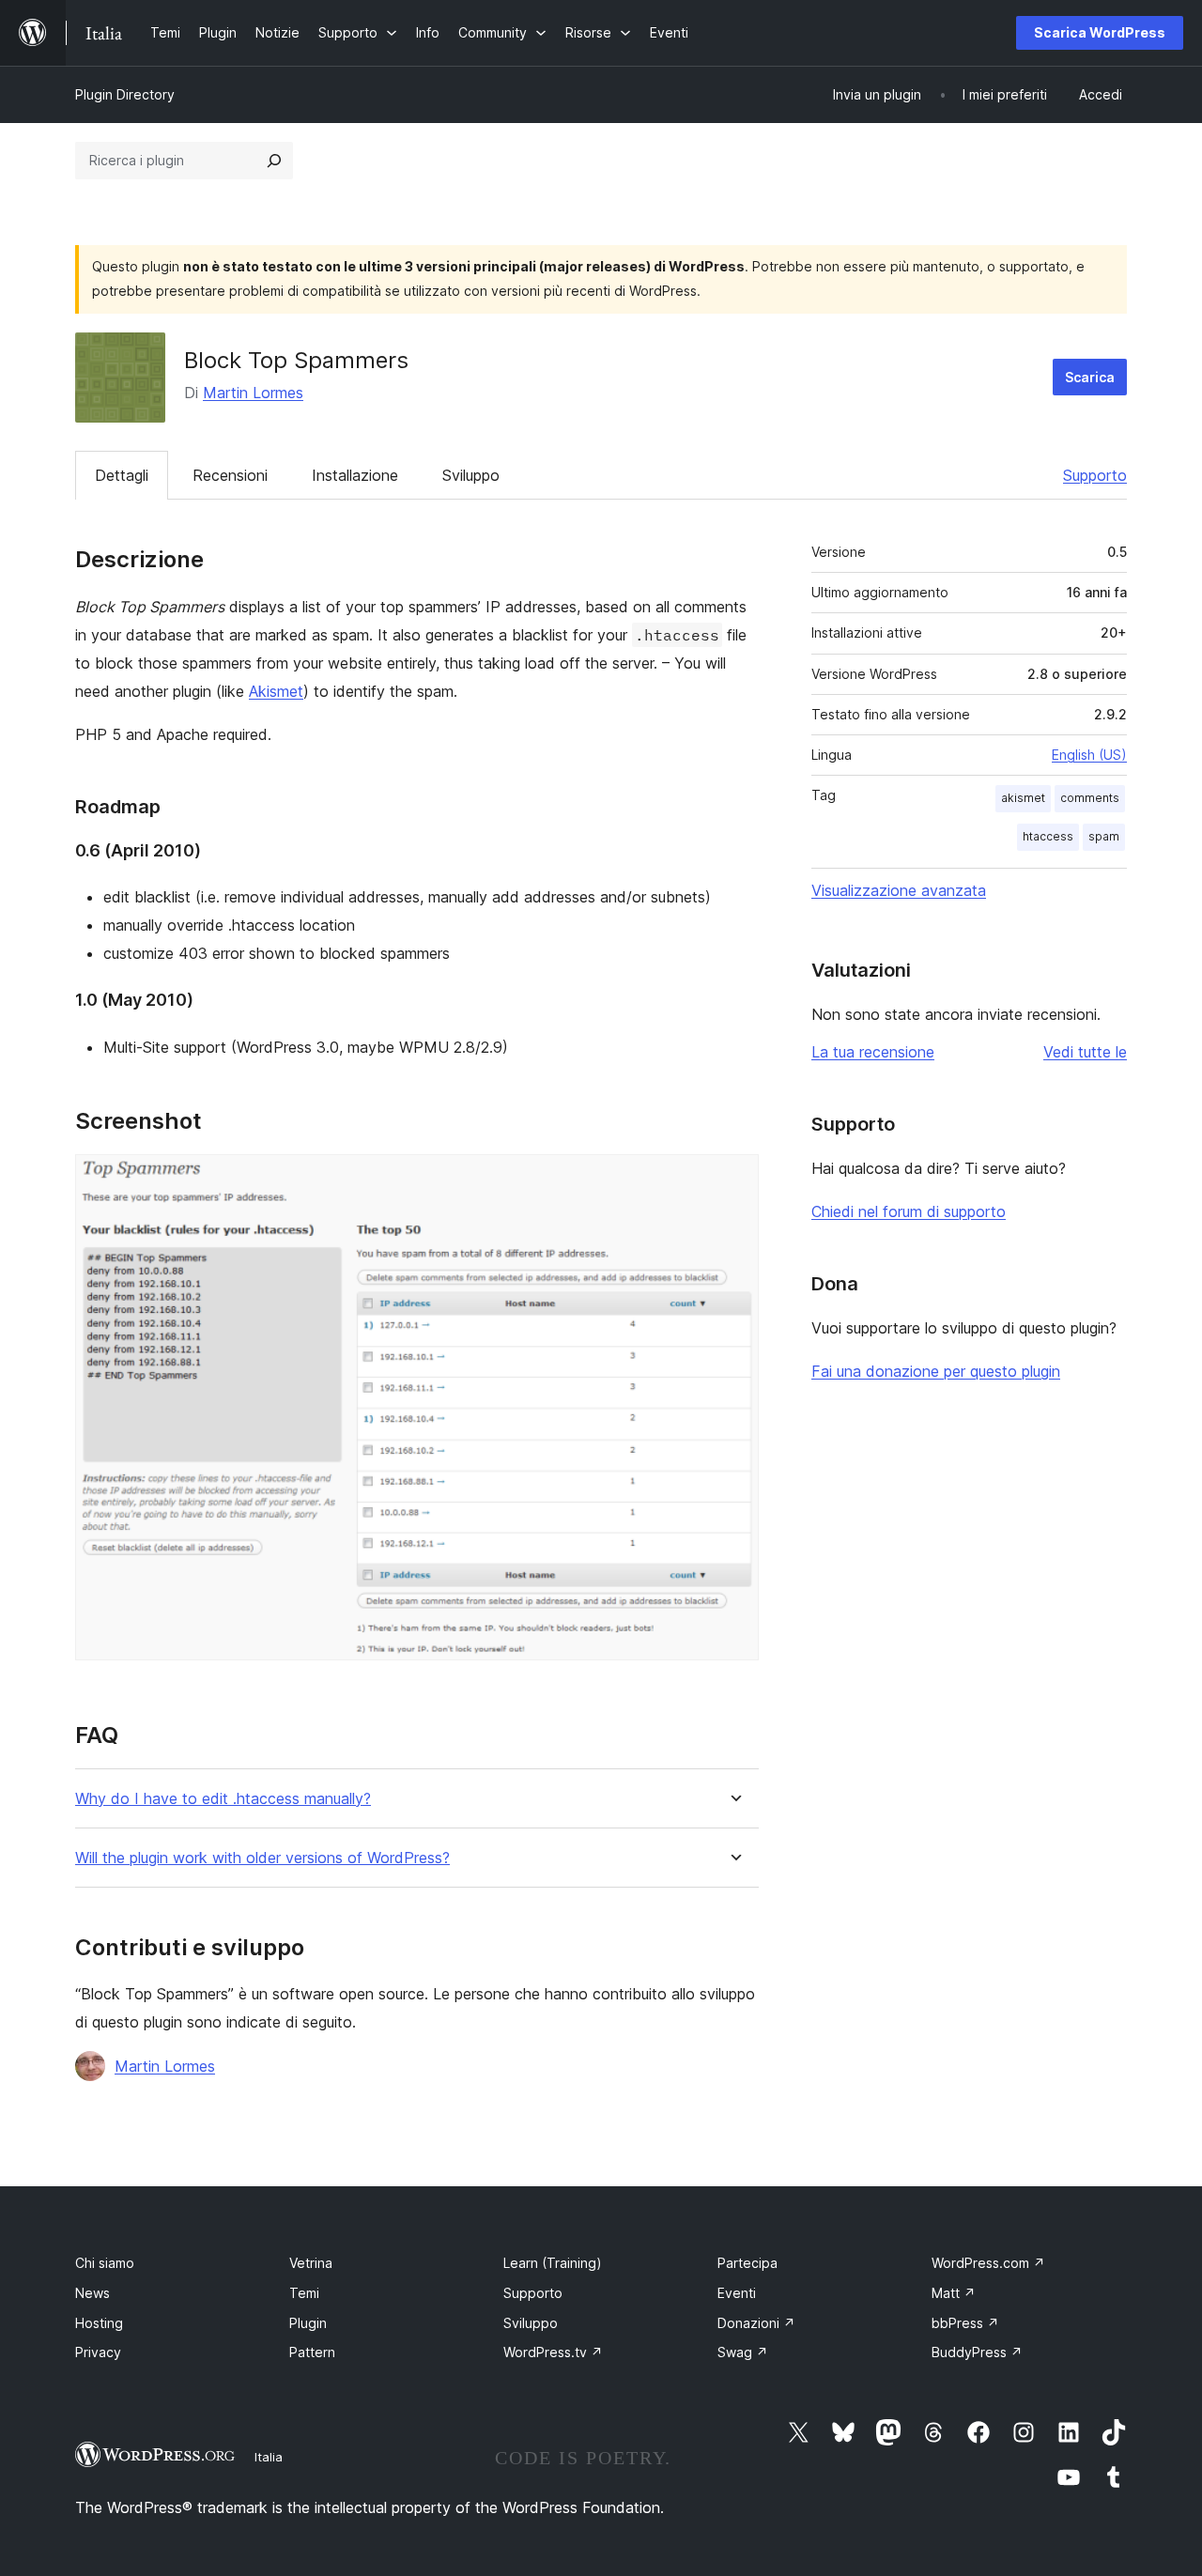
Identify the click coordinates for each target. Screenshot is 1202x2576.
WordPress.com (988, 2263)
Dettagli (122, 475)
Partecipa (747, 2263)
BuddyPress (977, 2352)
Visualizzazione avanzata (899, 890)
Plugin (308, 2323)
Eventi (737, 2293)
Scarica (1090, 377)
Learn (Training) (553, 2263)
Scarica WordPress (1100, 32)
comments (1090, 798)
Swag (743, 2352)
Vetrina (311, 2263)
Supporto (1095, 475)
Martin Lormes (253, 393)
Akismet (276, 691)
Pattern (312, 2352)
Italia (269, 2457)
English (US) (1089, 755)
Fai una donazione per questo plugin (936, 1371)
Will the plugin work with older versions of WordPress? (262, 1858)
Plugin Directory (125, 94)
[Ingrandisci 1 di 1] (733, 1180)
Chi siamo (105, 2263)
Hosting (99, 2323)
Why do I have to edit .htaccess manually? (223, 1799)
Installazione (355, 475)
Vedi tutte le (1085, 1052)
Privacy (98, 2352)
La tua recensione (873, 1052)
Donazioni (756, 2323)
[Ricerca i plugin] (274, 161)
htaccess (1048, 836)
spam (1104, 836)
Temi (304, 2293)
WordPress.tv (553, 2352)
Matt (954, 2293)
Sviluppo (471, 475)
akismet (1023, 798)
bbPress (965, 2323)
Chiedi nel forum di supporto (909, 1211)
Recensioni (230, 475)
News (92, 2293)
